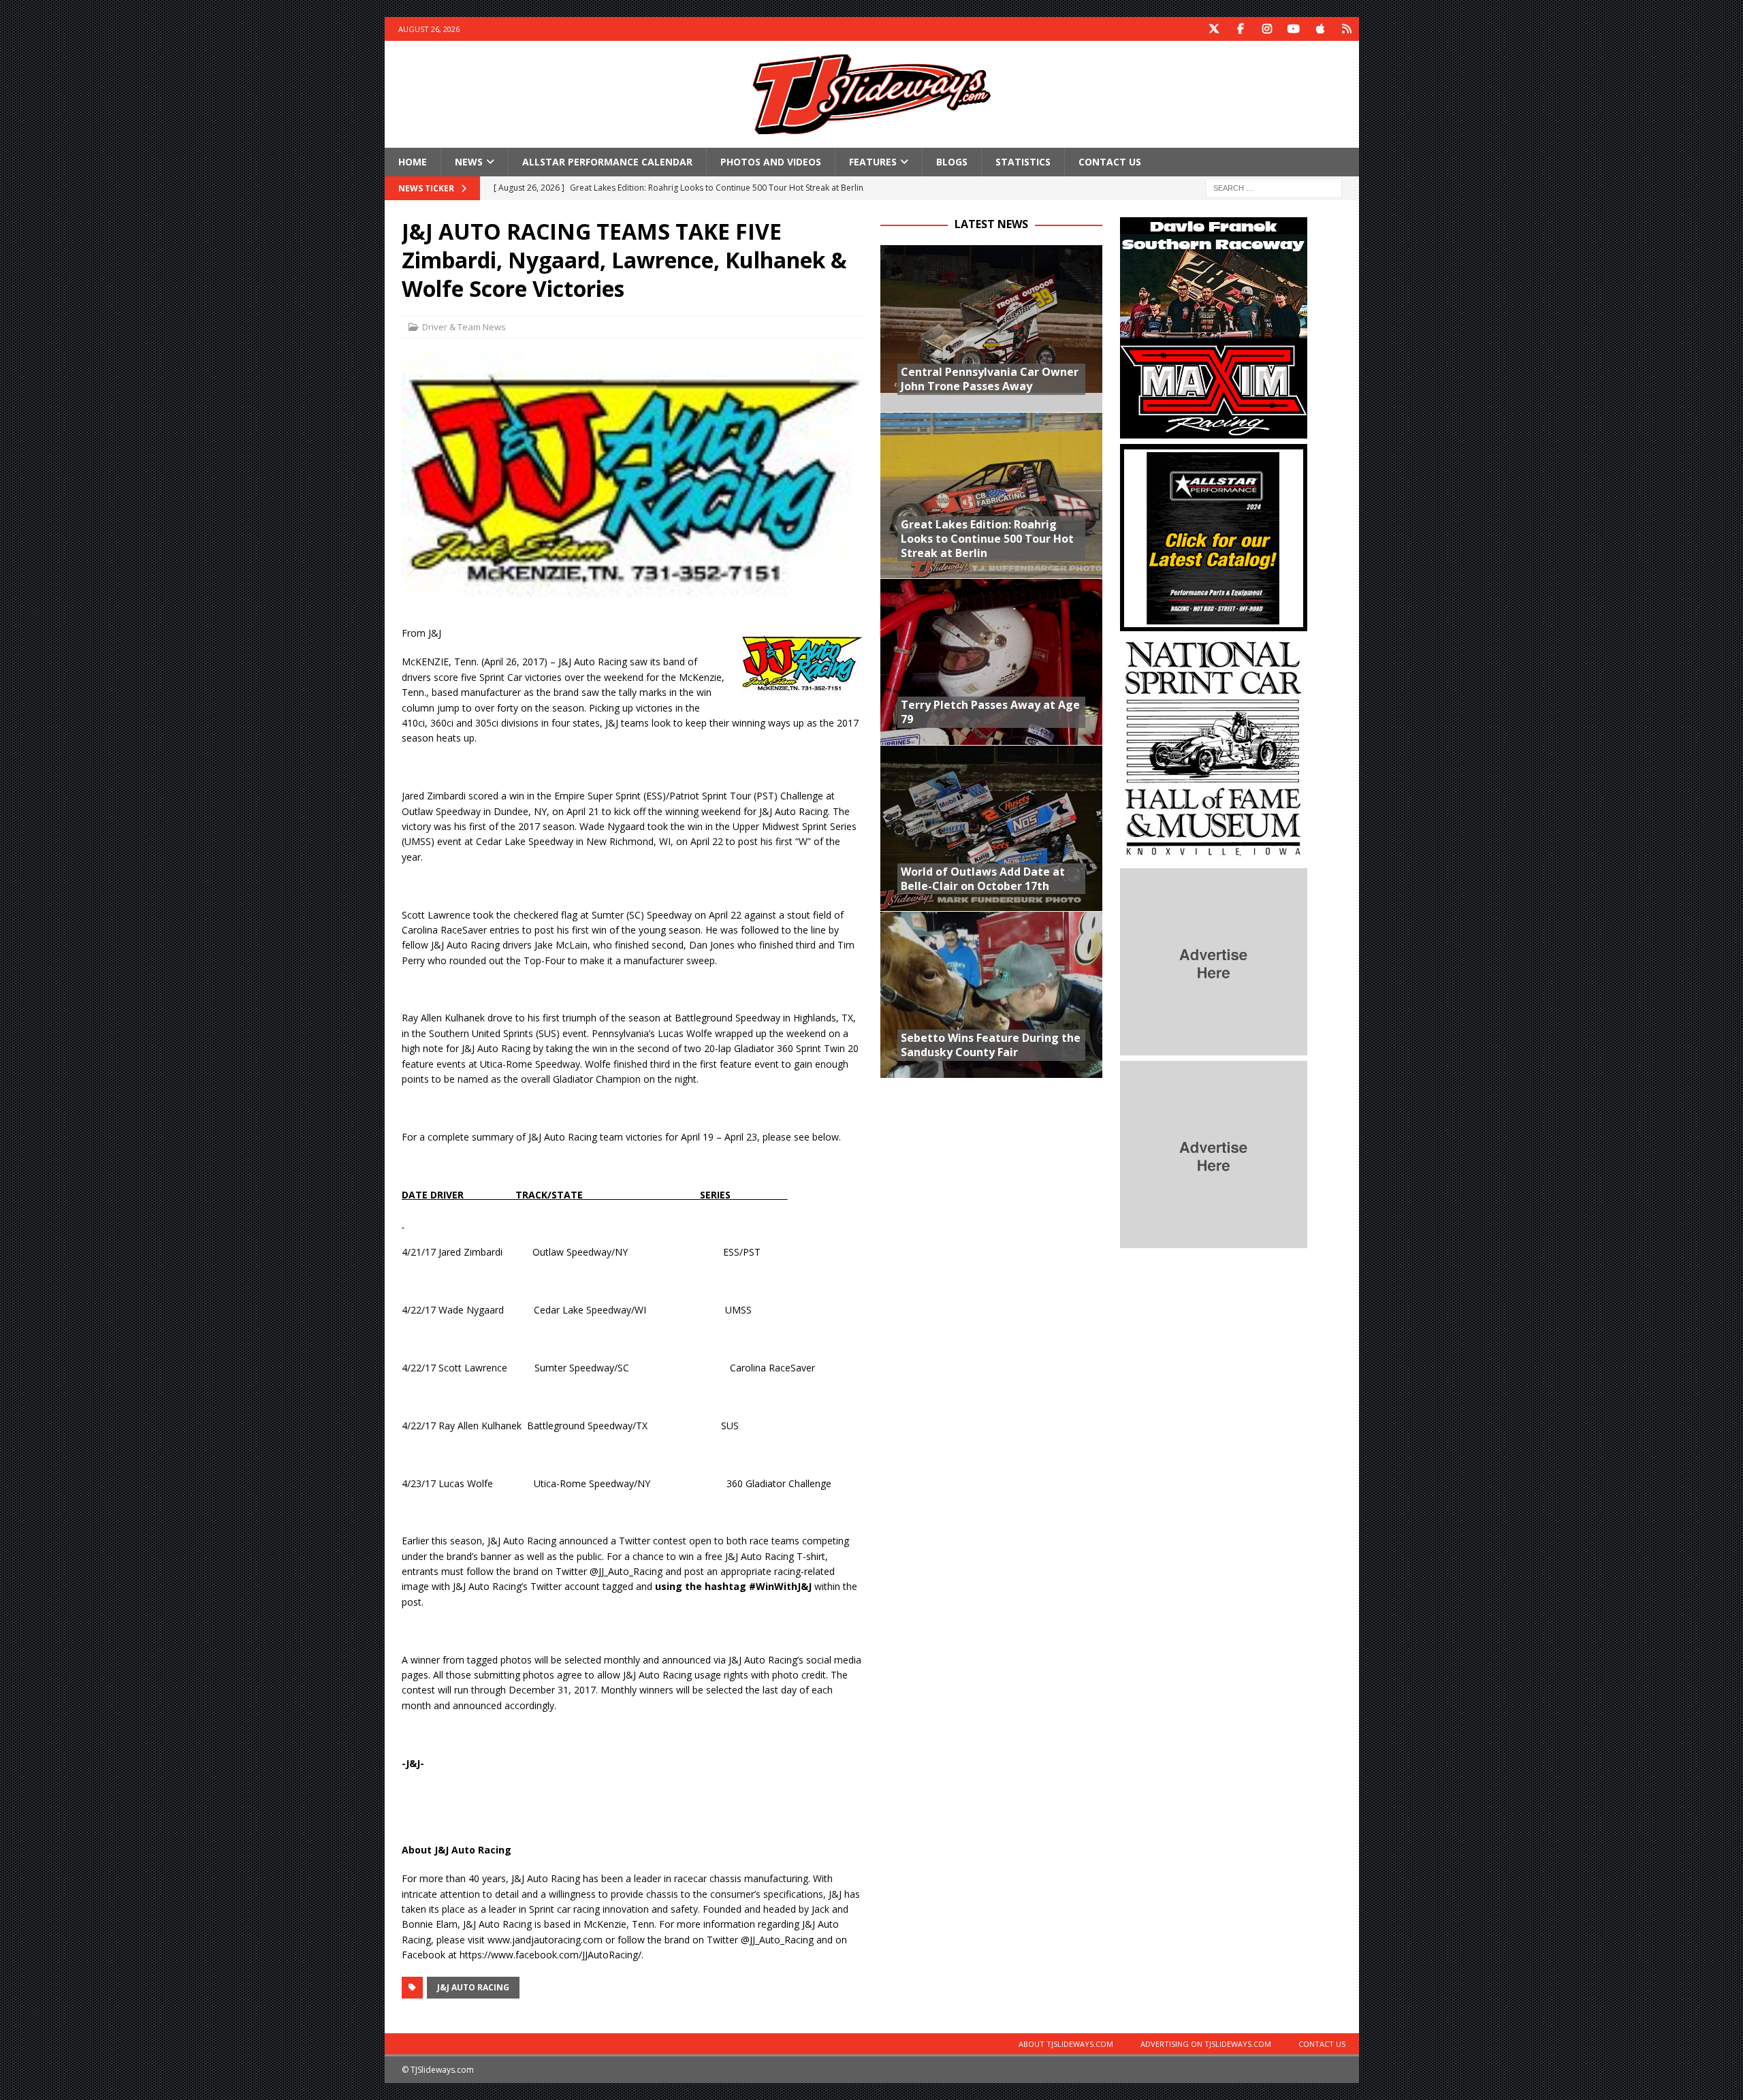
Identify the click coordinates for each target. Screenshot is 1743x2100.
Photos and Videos (771, 162)
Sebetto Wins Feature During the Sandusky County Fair (991, 1045)
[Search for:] (1274, 188)
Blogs (952, 162)
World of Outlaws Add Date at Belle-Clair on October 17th (983, 879)
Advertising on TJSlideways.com (1206, 2044)
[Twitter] (1214, 29)
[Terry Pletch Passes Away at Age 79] (991, 662)
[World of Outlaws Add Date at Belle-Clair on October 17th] (991, 828)
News (469, 162)
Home (413, 162)
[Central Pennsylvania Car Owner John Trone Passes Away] (991, 329)
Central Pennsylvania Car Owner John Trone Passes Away (990, 379)
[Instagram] (1267, 29)
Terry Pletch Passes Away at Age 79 (990, 712)
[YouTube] (1294, 29)
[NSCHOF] (1214, 855)
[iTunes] (1321, 29)
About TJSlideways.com (1066, 2044)
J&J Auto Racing (473, 1987)
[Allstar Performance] (1214, 623)
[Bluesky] (1347, 29)
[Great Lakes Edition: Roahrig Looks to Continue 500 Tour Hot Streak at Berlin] (991, 495)
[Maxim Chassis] (1214, 431)
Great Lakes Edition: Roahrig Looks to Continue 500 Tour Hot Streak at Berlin (987, 539)
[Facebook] (1241, 29)
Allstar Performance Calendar (607, 162)
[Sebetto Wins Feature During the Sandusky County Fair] (991, 995)
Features (873, 162)
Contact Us (1110, 162)
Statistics (1023, 162)
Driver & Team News (464, 327)
